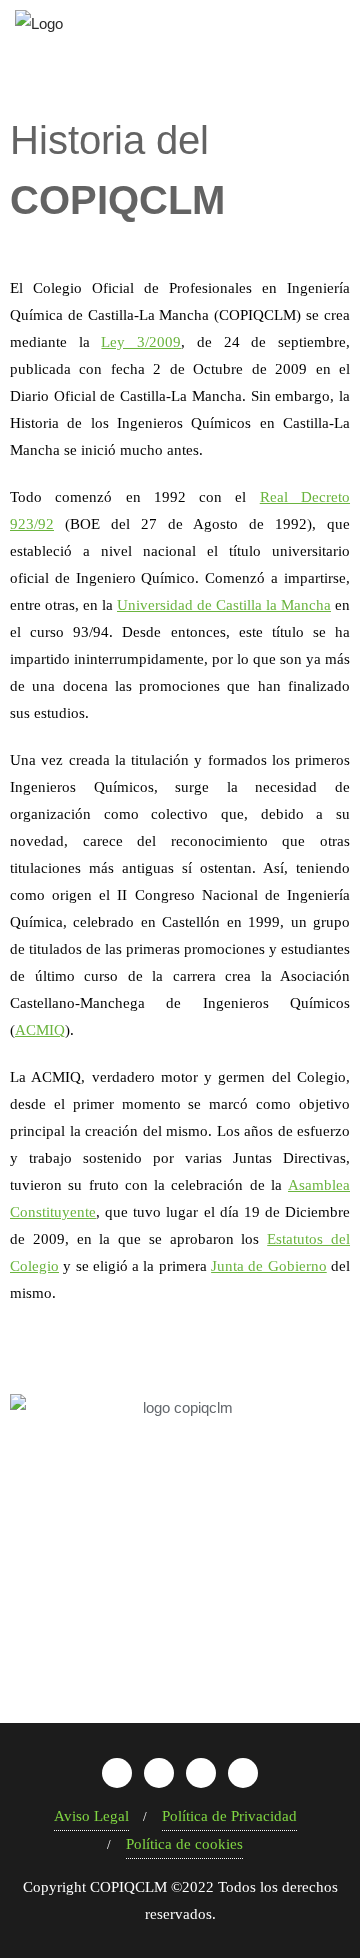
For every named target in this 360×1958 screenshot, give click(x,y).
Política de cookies (184, 1844)
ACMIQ (40, 1030)
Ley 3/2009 (141, 342)
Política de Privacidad (229, 1816)
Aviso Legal (91, 1816)
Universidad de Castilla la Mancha (224, 605)
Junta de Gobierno (269, 1266)
